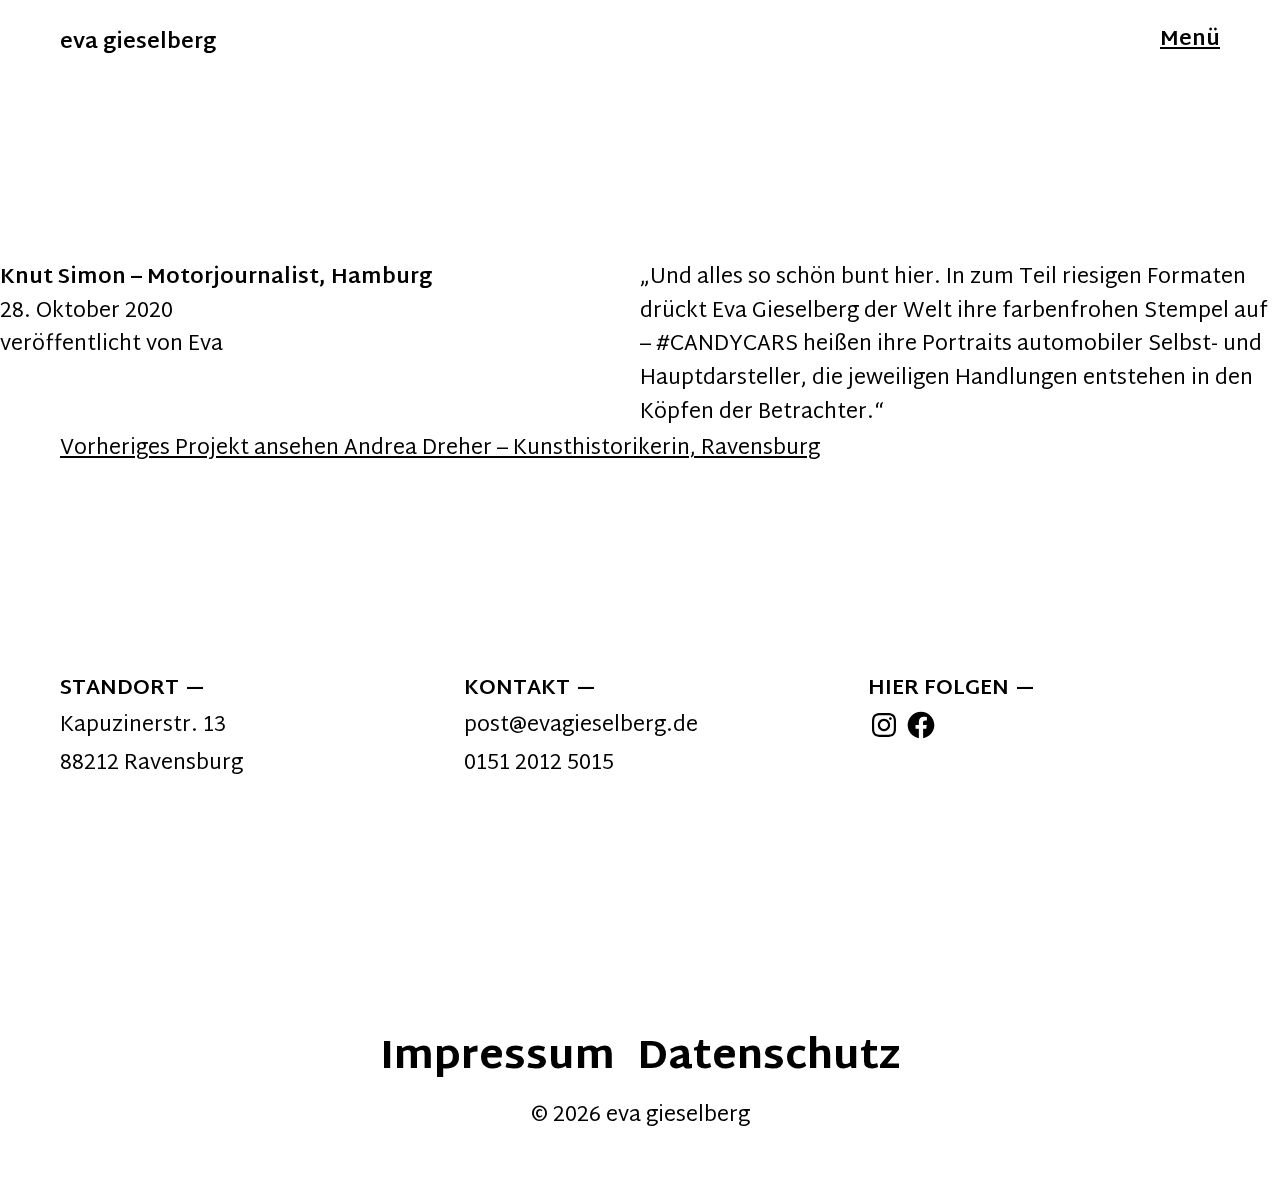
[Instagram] (884, 725)
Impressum (497, 1058)
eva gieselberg (138, 43)
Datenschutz (768, 1058)
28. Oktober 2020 (86, 312)
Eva (205, 345)
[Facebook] (921, 725)
